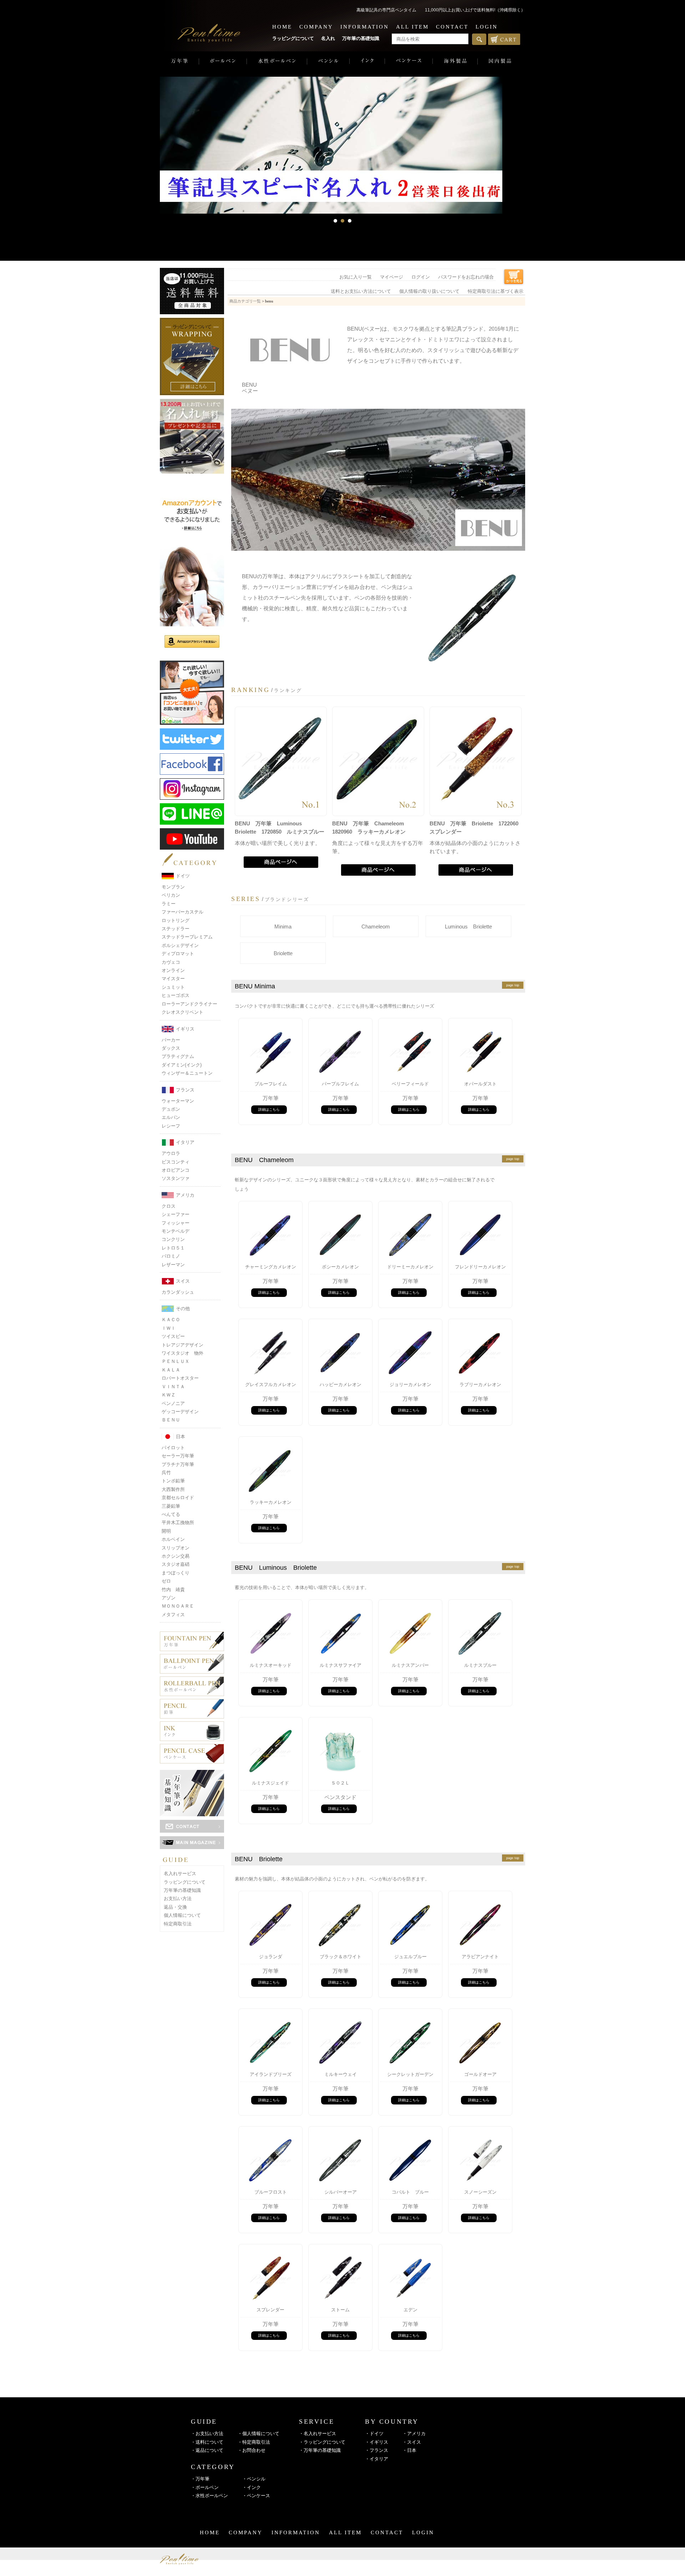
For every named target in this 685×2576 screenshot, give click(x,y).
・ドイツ (374, 2434)
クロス (169, 1206)
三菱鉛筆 (171, 1506)
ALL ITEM (412, 27)
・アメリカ (414, 2434)
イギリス (185, 1029)
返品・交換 (175, 1907)
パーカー (171, 1040)
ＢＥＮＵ (171, 1420)
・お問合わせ (252, 2450)
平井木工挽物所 (178, 1523)
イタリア (185, 1142)
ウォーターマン (178, 1101)
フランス (185, 1090)
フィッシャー (176, 1223)
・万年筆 (200, 2479)
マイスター (173, 979)
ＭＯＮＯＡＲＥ (178, 1606)
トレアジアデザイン (182, 1345)
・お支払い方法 (207, 2434)
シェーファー (176, 1214)
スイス (183, 1281)
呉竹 (166, 1473)
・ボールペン (205, 2487)
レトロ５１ (173, 1248)
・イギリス (377, 2442)
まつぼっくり (176, 1573)
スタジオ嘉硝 (176, 1564)
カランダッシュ (178, 1292)
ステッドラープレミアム (187, 937)
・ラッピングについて (322, 2442)
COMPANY (316, 27)
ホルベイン (173, 1539)
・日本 (409, 2450)
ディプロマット (178, 954)
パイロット (173, 1448)
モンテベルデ (176, 1231)
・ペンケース (256, 2496)
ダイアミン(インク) (182, 1065)
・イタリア (377, 2459)
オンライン (173, 970)
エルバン (171, 1117)
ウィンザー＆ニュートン (187, 1073)
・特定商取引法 (254, 2442)
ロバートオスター (180, 1378)
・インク (252, 2487)
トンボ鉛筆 (173, 1481)
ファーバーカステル (182, 912)
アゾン (169, 1598)
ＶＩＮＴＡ (173, 1387)
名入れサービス (180, 1874)
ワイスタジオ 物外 (182, 1353)
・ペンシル (254, 2479)
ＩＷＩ (169, 1328)
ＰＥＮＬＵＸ (176, 1361)
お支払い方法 (178, 1898)
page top (513, 985)
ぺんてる (171, 1514)
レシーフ (171, 1126)
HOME (282, 27)
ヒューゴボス (176, 995)
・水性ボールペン (209, 2496)
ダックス (171, 1048)
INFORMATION (365, 27)
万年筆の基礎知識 (361, 38)
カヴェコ (171, 962)
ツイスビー (173, 1336)
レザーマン (173, 1265)
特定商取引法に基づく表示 (496, 291)
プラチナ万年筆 (178, 1464)
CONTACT (452, 27)
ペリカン (171, 895)
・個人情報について (258, 2434)
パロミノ (171, 1256)
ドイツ (183, 876)
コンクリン (173, 1239)
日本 (181, 1437)
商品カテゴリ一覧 (245, 301)
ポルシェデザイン (180, 945)
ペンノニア (173, 1403)
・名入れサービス (318, 2434)
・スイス (412, 2442)
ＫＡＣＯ (171, 1320)
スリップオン (176, 1548)
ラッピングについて (293, 38)
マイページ (392, 277)
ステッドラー (176, 929)
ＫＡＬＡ (171, 1370)
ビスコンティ (176, 1162)
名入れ (328, 38)
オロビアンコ (176, 1170)
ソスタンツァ (176, 1178)
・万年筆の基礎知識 (320, 2450)
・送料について (207, 2442)
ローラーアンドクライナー (189, 1004)
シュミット (173, 987)
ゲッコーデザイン (180, 1412)
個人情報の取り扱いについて (429, 291)
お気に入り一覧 (356, 277)
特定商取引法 (178, 1924)
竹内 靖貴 (173, 1590)
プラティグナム (178, 1056)
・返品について (207, 2450)
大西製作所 (173, 1489)
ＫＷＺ (169, 1395)
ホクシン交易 (176, 1556)
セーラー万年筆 (178, 1456)
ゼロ (166, 1581)
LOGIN (487, 27)
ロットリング (176, 920)
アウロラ (171, 1153)
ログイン (421, 277)
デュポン (171, 1109)
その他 (183, 1309)
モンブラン (173, 887)
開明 (166, 1531)
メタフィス (173, 1615)
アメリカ (185, 1195)
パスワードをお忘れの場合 (466, 277)
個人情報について (182, 1915)
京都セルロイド (178, 1498)
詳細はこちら (269, 1109)
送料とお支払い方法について (361, 291)
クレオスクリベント (182, 1012)
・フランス (377, 2450)
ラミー (169, 904)
